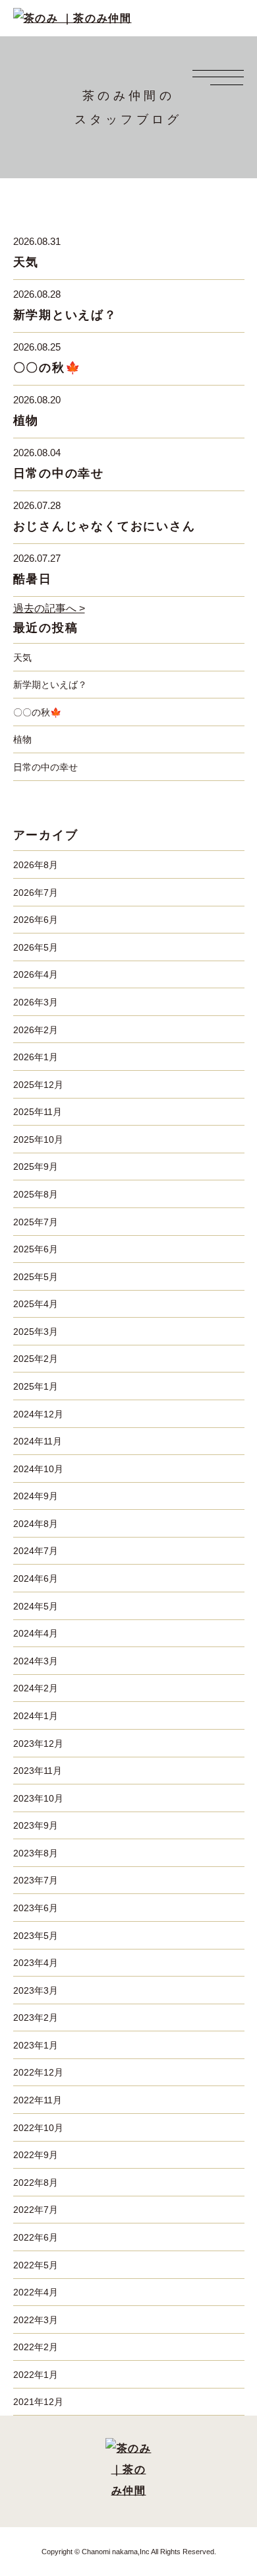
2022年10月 (38, 2128)
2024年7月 (36, 1551)
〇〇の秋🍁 (47, 368)
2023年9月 (36, 1825)
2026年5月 (36, 947)
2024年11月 (38, 1441)
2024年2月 (36, 1688)
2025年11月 (38, 1112)
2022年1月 (36, 2375)
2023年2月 (36, 2017)
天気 (26, 262)
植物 (26, 421)
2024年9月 (36, 1496)
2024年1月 (36, 1716)
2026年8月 (36, 865)
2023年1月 (36, 2045)
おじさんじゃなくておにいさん (104, 526)
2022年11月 (38, 2100)
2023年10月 (38, 1798)
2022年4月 (36, 2292)
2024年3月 (36, 1661)
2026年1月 (36, 1057)
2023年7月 (36, 1880)
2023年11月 (38, 1771)
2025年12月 (38, 1085)
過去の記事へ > (49, 608)
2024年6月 (36, 1578)
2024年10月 (38, 1469)
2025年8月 (36, 1194)
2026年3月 (36, 1002)
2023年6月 (36, 1908)
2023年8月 (36, 1853)
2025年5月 (36, 1277)
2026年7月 (36, 893)
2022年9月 (36, 2155)
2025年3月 (36, 1332)
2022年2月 (36, 2347)
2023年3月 (36, 1990)
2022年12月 (38, 2072)
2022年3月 (36, 2320)
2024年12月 (38, 1414)
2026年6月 (36, 920)
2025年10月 (38, 1139)
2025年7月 (36, 1222)
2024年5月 (36, 1606)
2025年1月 (36, 1386)
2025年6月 (36, 1249)
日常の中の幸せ (59, 473)
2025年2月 (36, 1359)
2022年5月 (36, 2265)
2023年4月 (36, 1963)
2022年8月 (36, 2183)
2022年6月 (36, 2237)
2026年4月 (36, 974)
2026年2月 (36, 1030)
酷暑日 (33, 579)
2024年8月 (36, 1524)
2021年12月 (38, 2402)
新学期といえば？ (65, 315)
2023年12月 (38, 1744)
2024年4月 (36, 1633)
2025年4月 (36, 1304)
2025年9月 (36, 1167)
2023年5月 (36, 1936)
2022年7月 (36, 2210)
